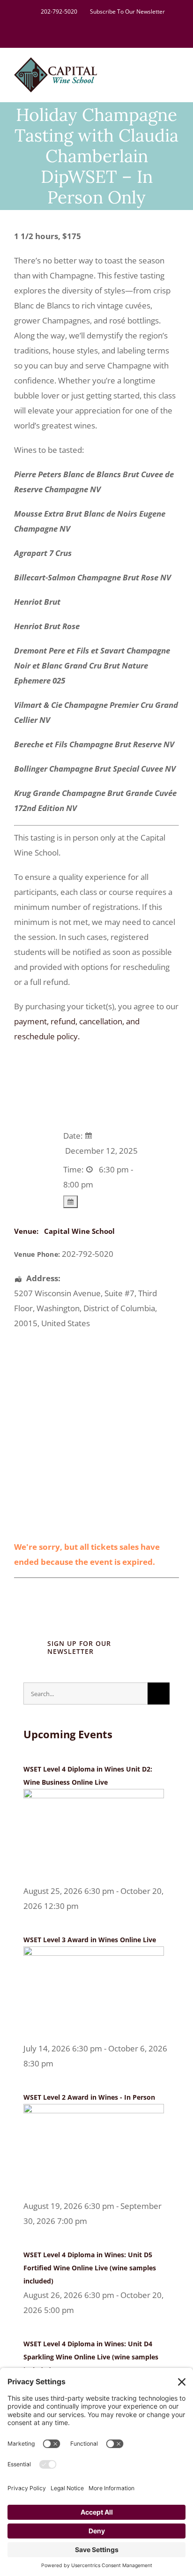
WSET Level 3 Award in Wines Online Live (90, 1940)
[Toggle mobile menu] (175, 71)
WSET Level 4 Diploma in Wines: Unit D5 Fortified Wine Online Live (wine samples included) (90, 2268)
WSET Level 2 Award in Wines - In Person (89, 2097)
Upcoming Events (68, 1734)
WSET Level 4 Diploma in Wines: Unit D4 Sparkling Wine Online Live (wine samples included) (91, 2357)
